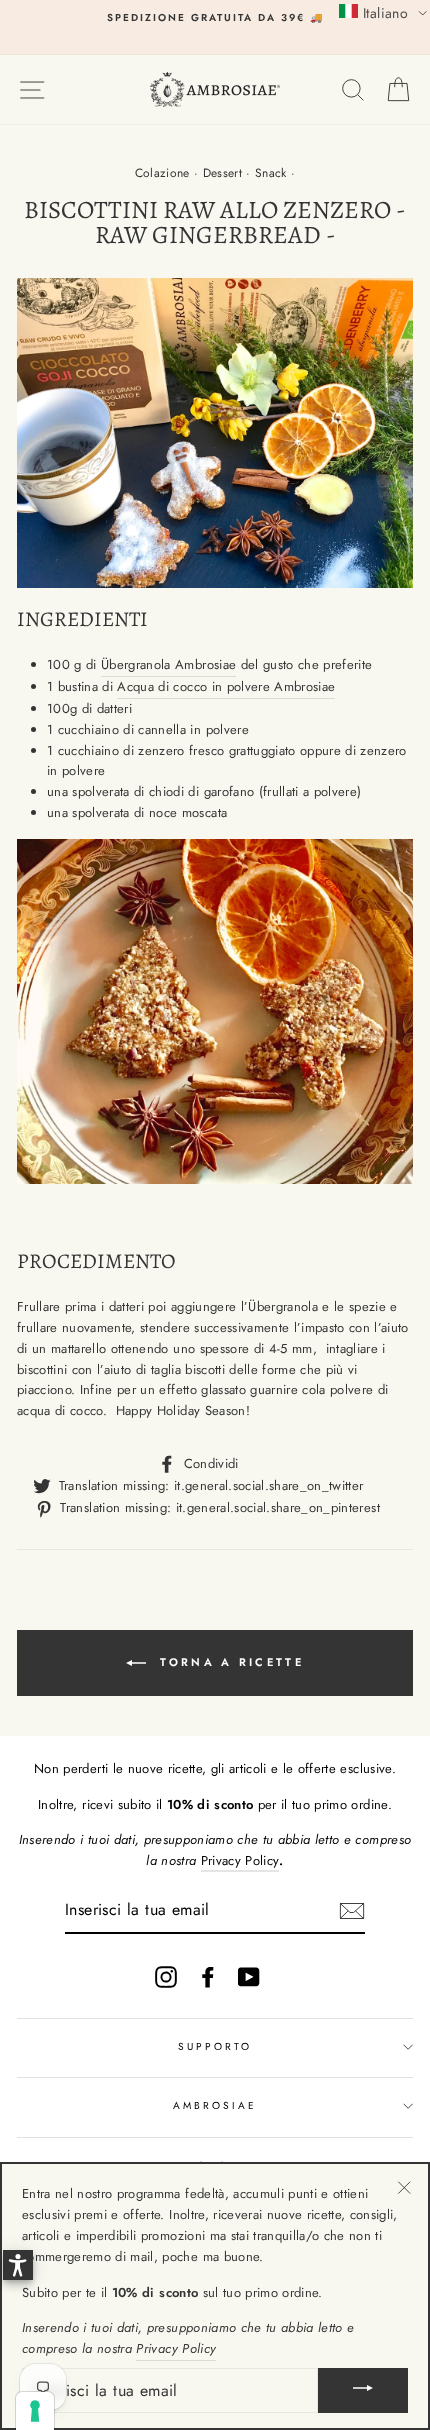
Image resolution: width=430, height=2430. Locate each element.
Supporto (215, 2046)
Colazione (162, 173)
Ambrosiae (215, 2105)
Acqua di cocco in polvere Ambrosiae (226, 686)
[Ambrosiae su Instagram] (166, 1976)
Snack (271, 173)
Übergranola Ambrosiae (168, 664)
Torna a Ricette (229, 1662)
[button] (383, 12)
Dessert (222, 173)
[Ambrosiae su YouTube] (249, 1976)
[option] (215, 18)
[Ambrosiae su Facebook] (208, 1976)
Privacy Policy (240, 1860)
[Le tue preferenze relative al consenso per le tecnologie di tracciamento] (35, 2411)
